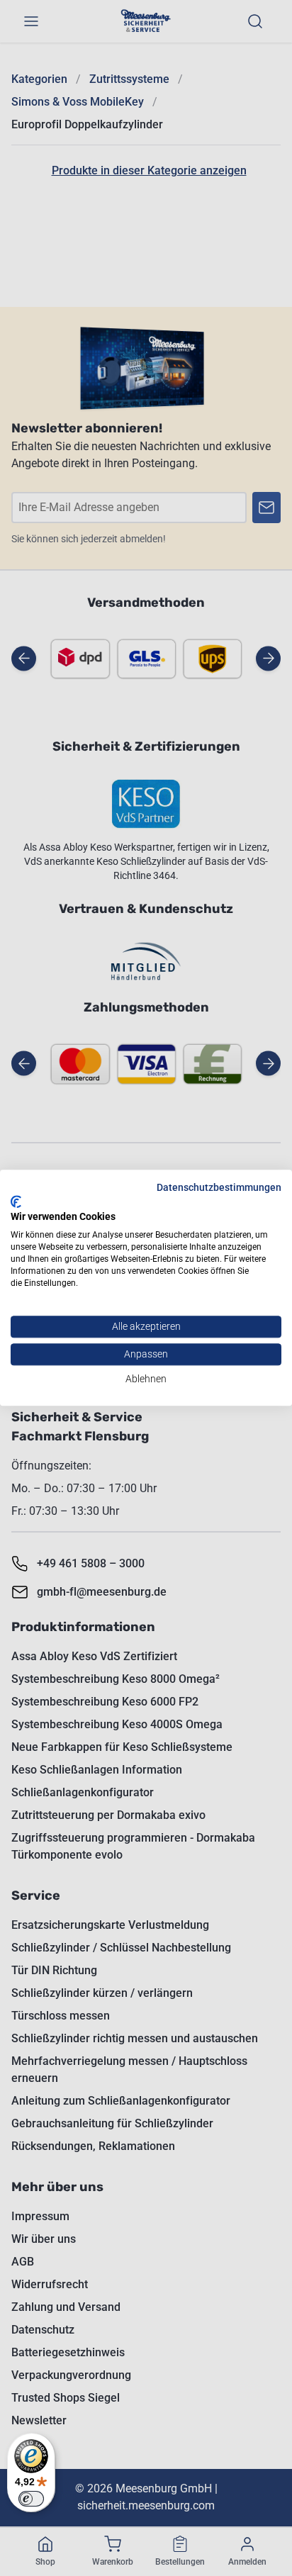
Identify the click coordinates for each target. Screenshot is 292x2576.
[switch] (31, 2499)
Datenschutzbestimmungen (219, 1187)
